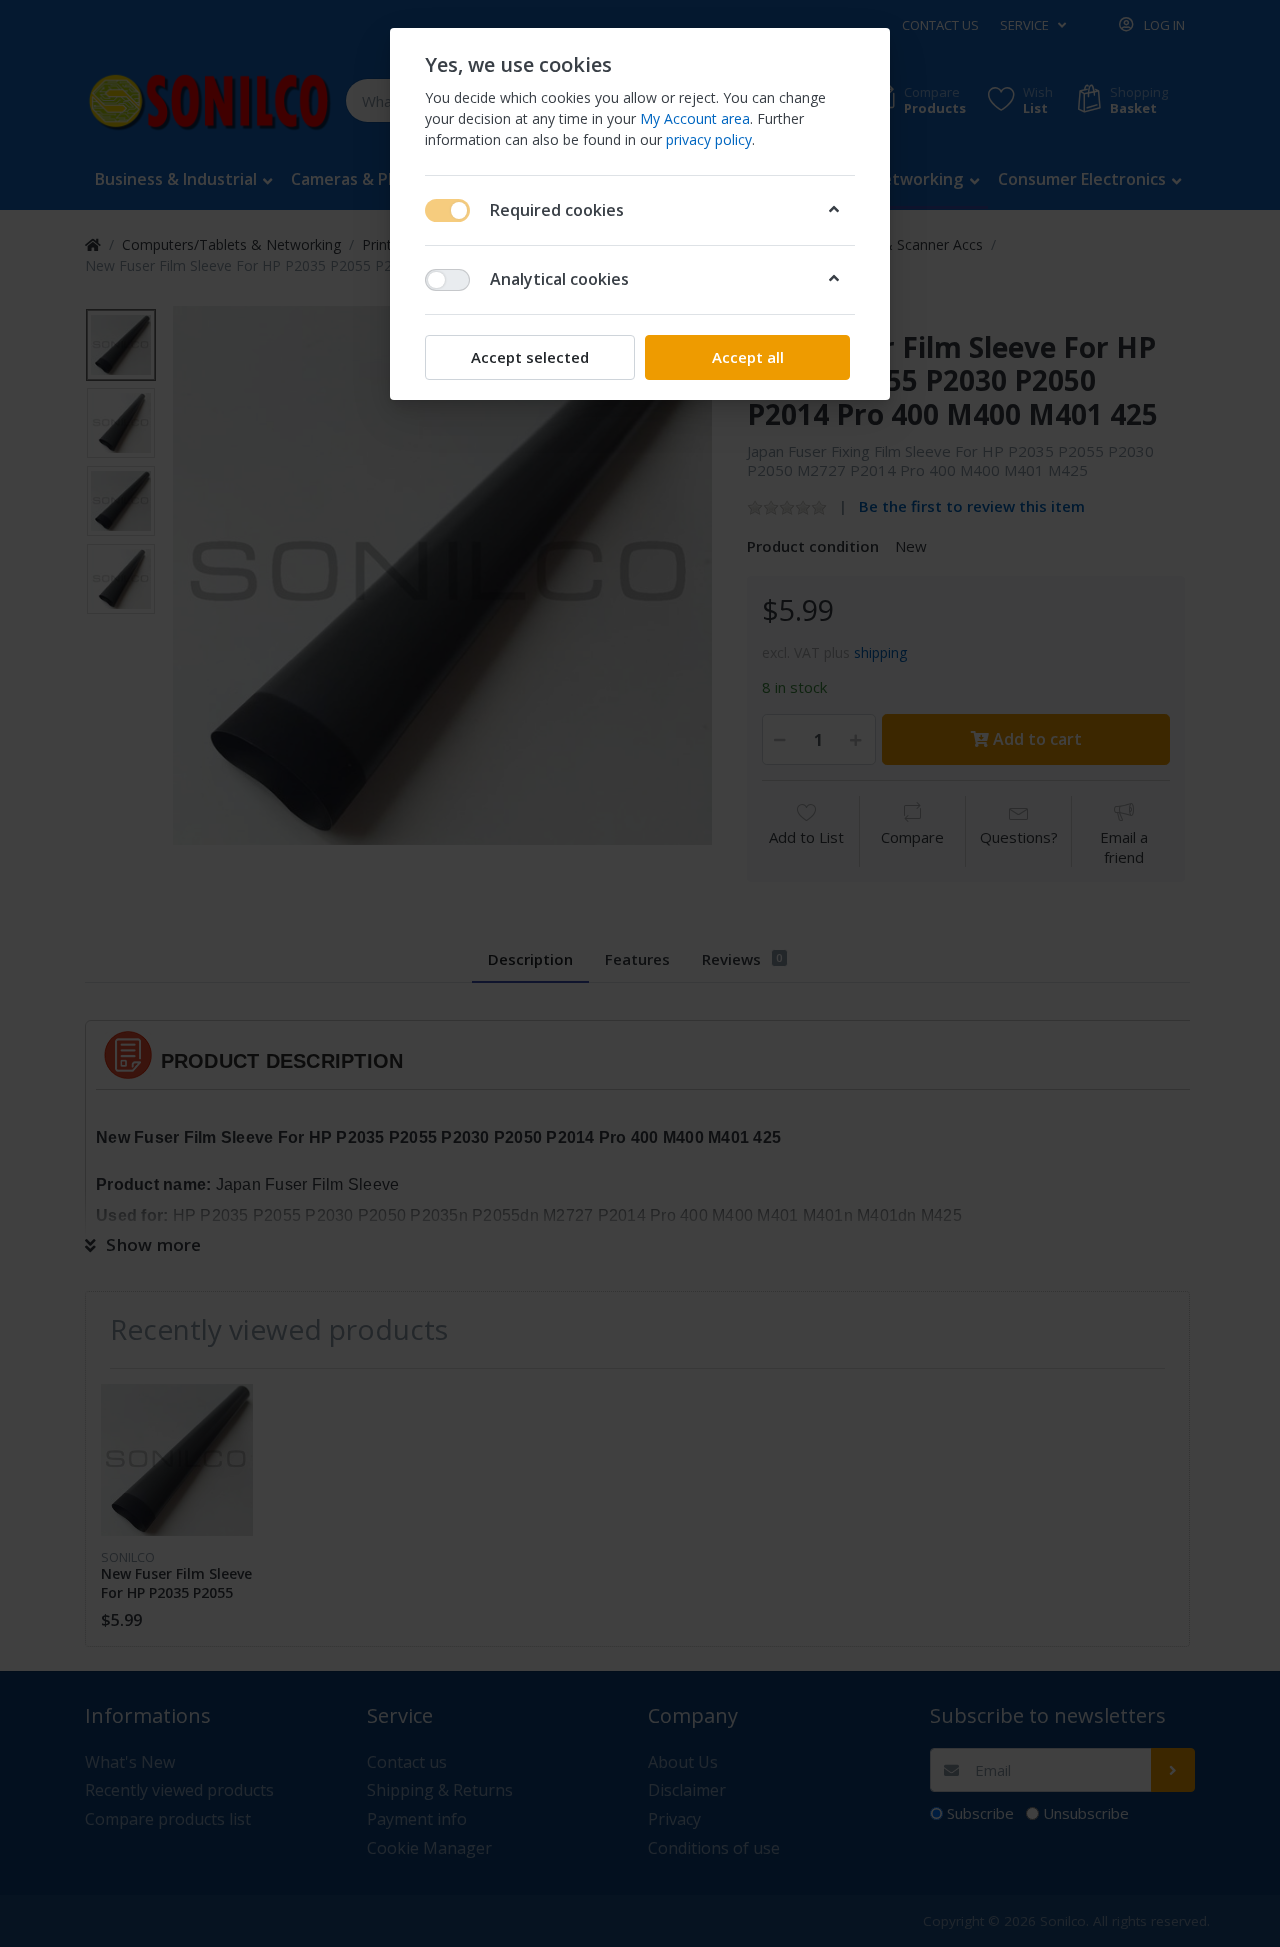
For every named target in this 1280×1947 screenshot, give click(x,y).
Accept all (748, 357)
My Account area (695, 118)
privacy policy (709, 139)
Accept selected (530, 357)
